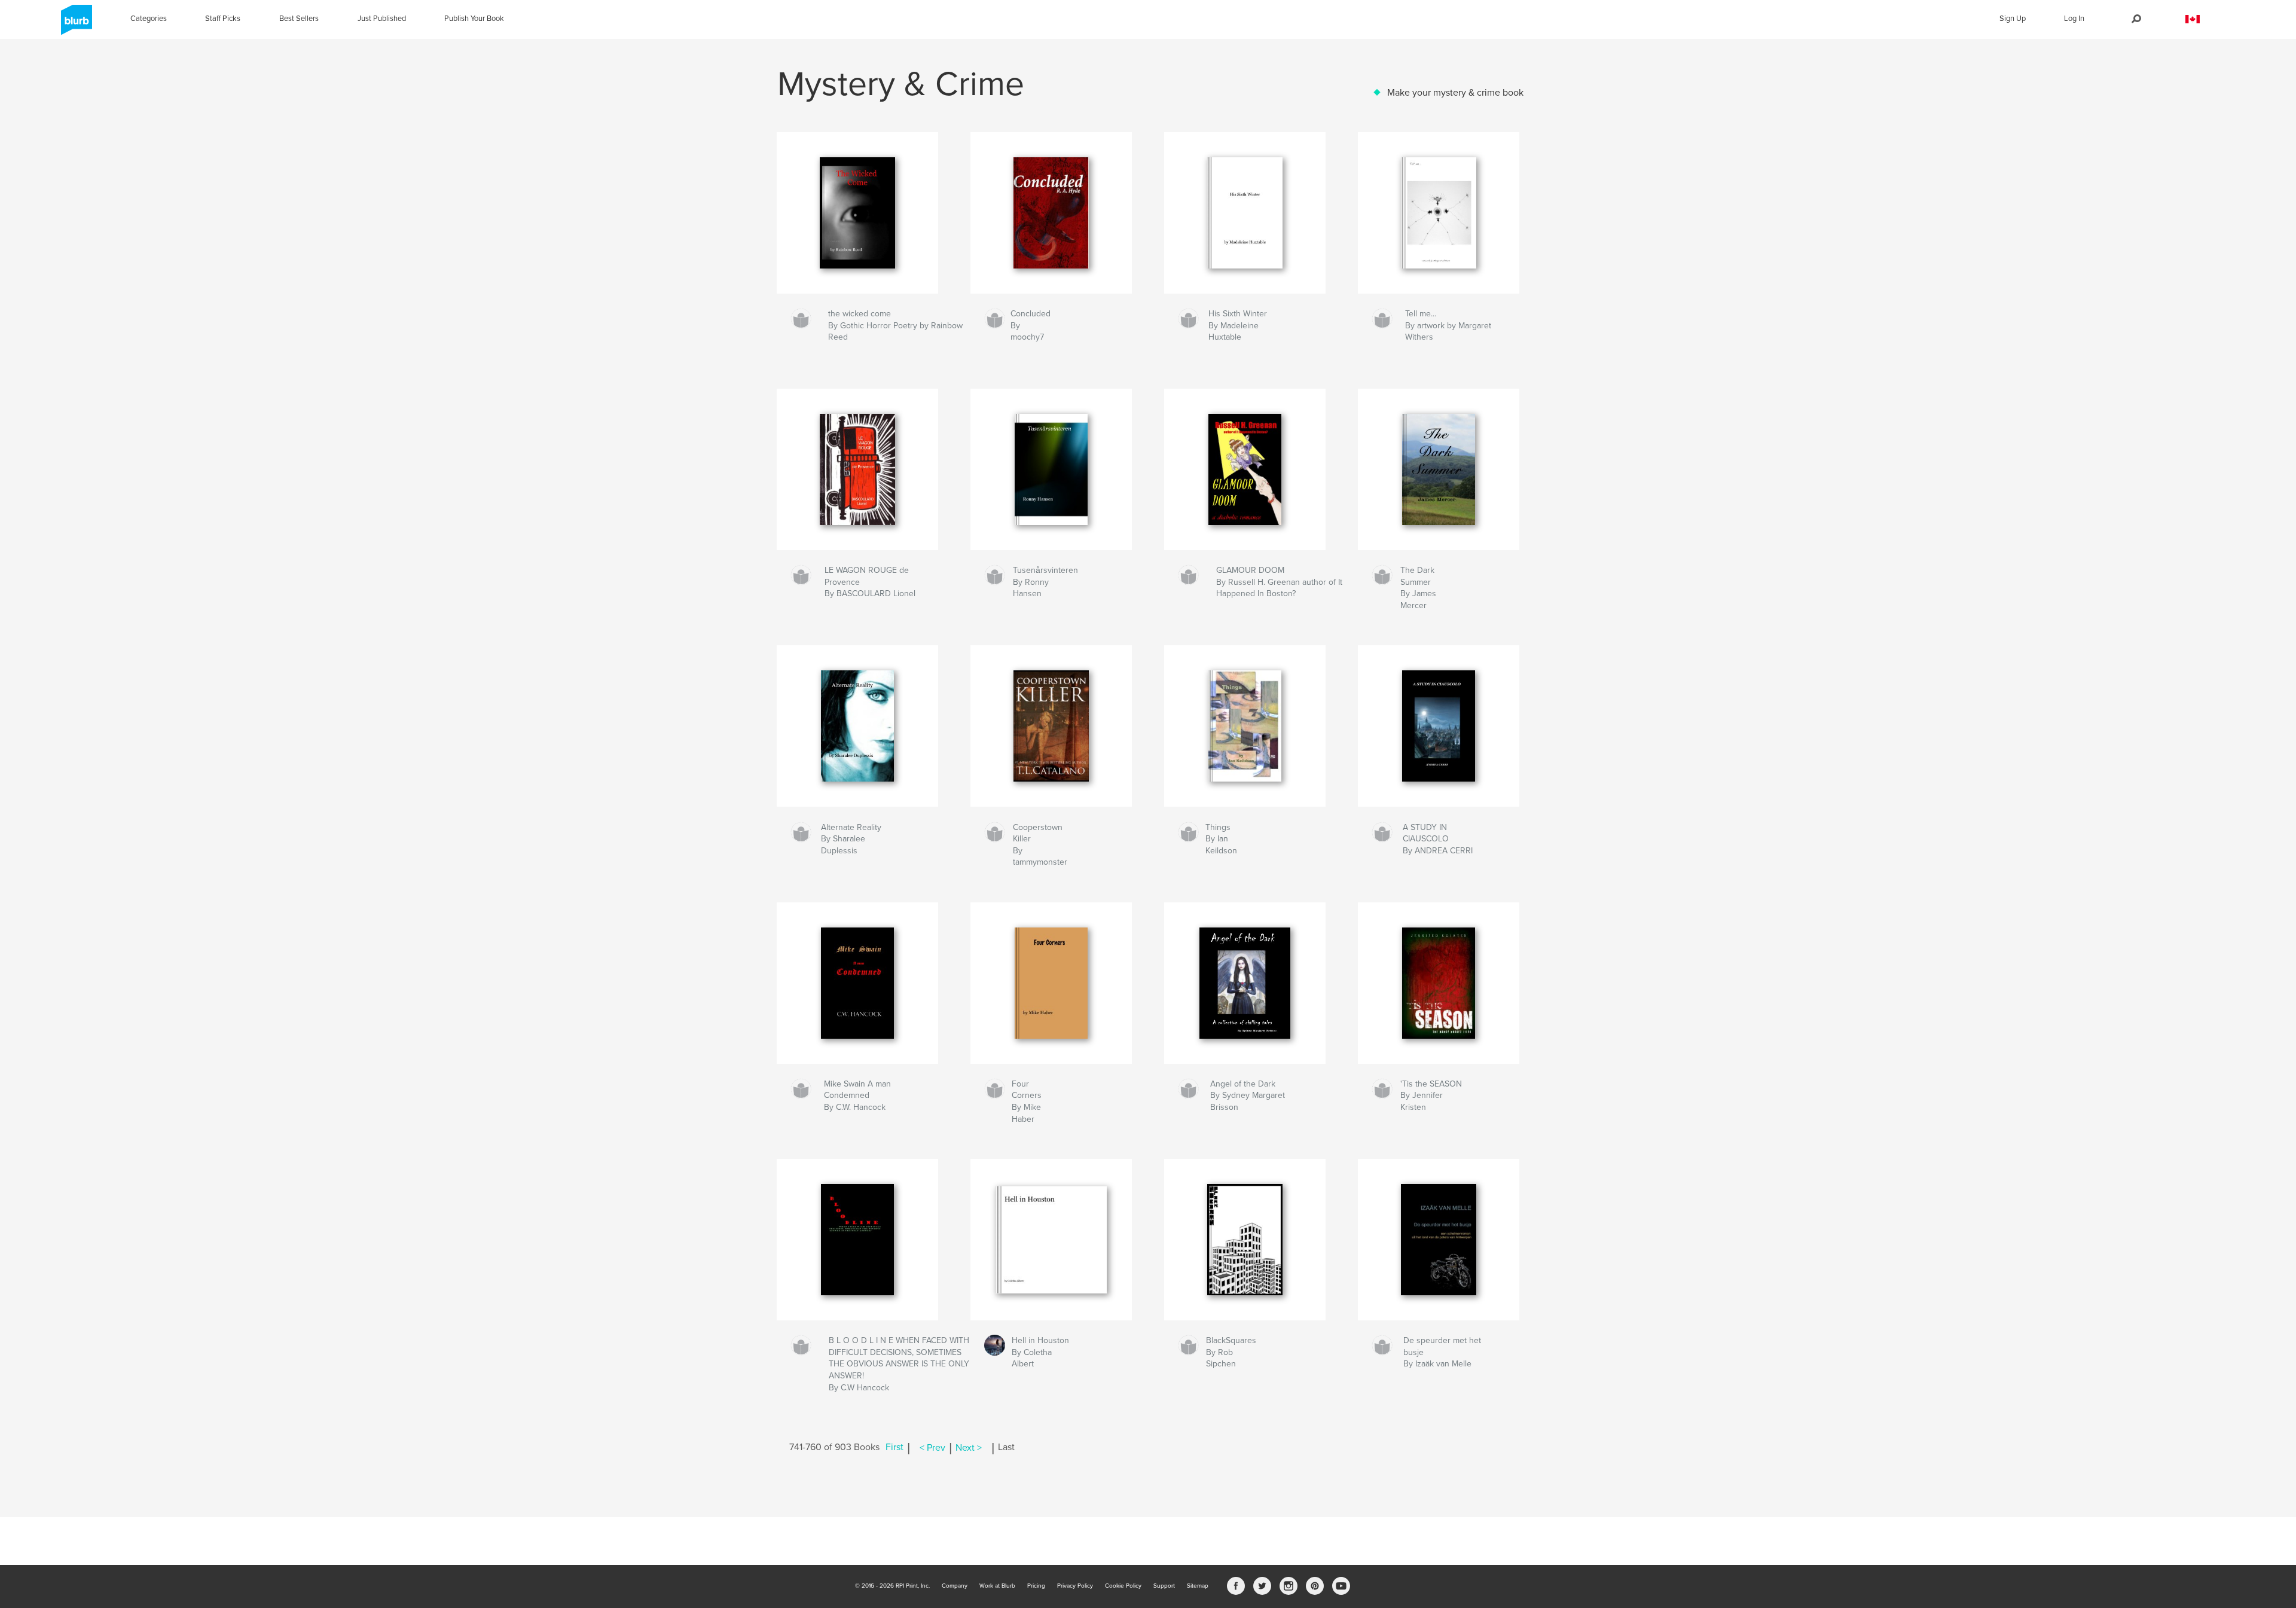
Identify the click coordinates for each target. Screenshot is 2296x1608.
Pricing (1036, 1586)
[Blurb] (74, 25)
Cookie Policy (1123, 1586)
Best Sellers (299, 19)
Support (1164, 1586)
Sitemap (1198, 1586)
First (894, 1448)
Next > (969, 1448)
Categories (149, 19)
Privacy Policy (1075, 1586)
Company (955, 1586)
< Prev (932, 1448)
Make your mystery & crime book (1455, 93)
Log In (2074, 19)
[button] (2193, 19)
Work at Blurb (997, 1586)
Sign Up (2013, 19)
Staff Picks (223, 19)
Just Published (382, 19)
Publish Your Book (474, 19)
